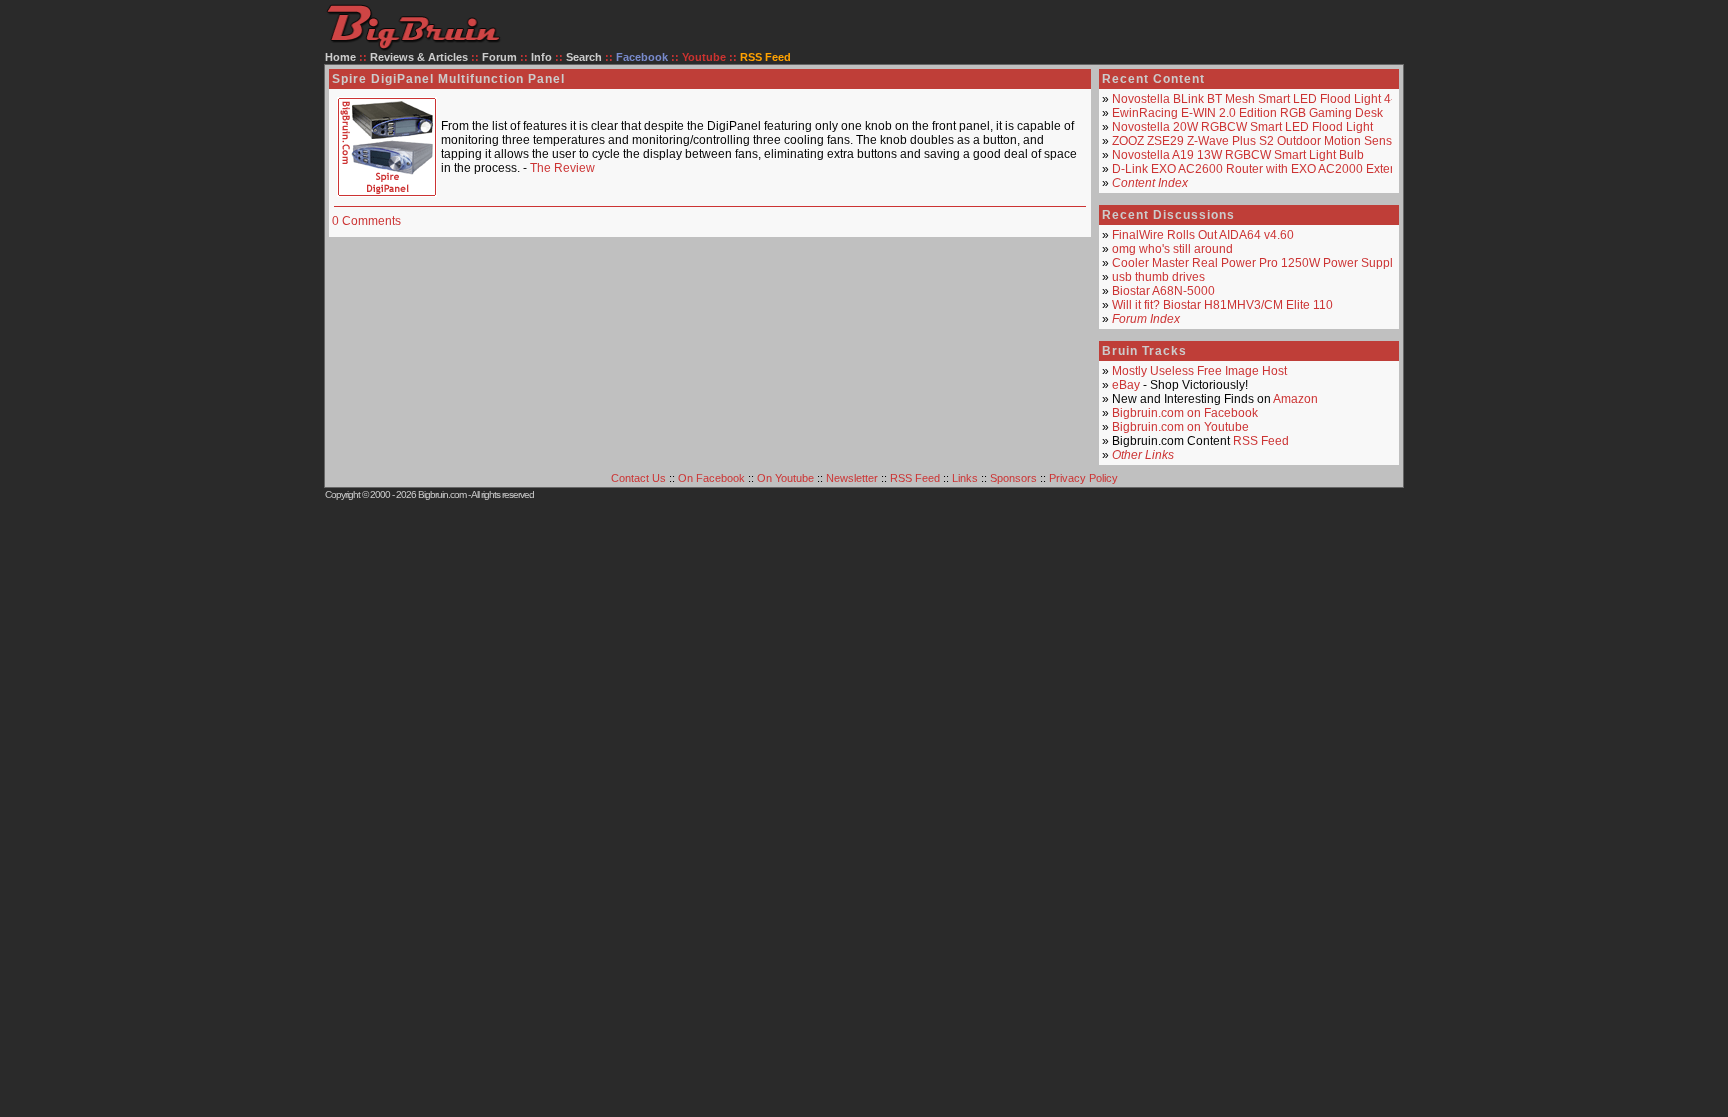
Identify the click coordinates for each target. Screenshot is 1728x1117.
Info (541, 57)
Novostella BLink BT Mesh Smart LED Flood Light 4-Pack (1267, 99)
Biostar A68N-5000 (1163, 291)
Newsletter (852, 478)
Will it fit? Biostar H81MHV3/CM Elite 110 (1222, 305)
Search (584, 57)
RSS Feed (1261, 441)
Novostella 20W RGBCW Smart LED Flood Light (1242, 127)
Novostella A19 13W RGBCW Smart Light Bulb (1238, 155)
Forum (499, 57)
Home (340, 57)
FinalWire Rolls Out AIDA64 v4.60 (1203, 235)
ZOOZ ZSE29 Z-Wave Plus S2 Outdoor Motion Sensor (1257, 141)
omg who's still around (1172, 249)
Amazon (1295, 399)
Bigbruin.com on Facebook (1185, 413)
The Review (562, 168)
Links (965, 478)
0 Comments (366, 221)
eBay (1126, 385)
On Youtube (785, 478)
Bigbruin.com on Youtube (1180, 427)
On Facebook (711, 478)
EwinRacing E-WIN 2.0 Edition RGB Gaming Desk (1247, 113)
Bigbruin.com (442, 494)
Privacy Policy (1083, 478)
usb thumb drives (1158, 277)
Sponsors (1013, 478)
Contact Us (638, 478)
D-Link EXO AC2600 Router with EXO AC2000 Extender (1263, 169)
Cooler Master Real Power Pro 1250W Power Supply (1255, 263)
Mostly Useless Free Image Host (1199, 371)
